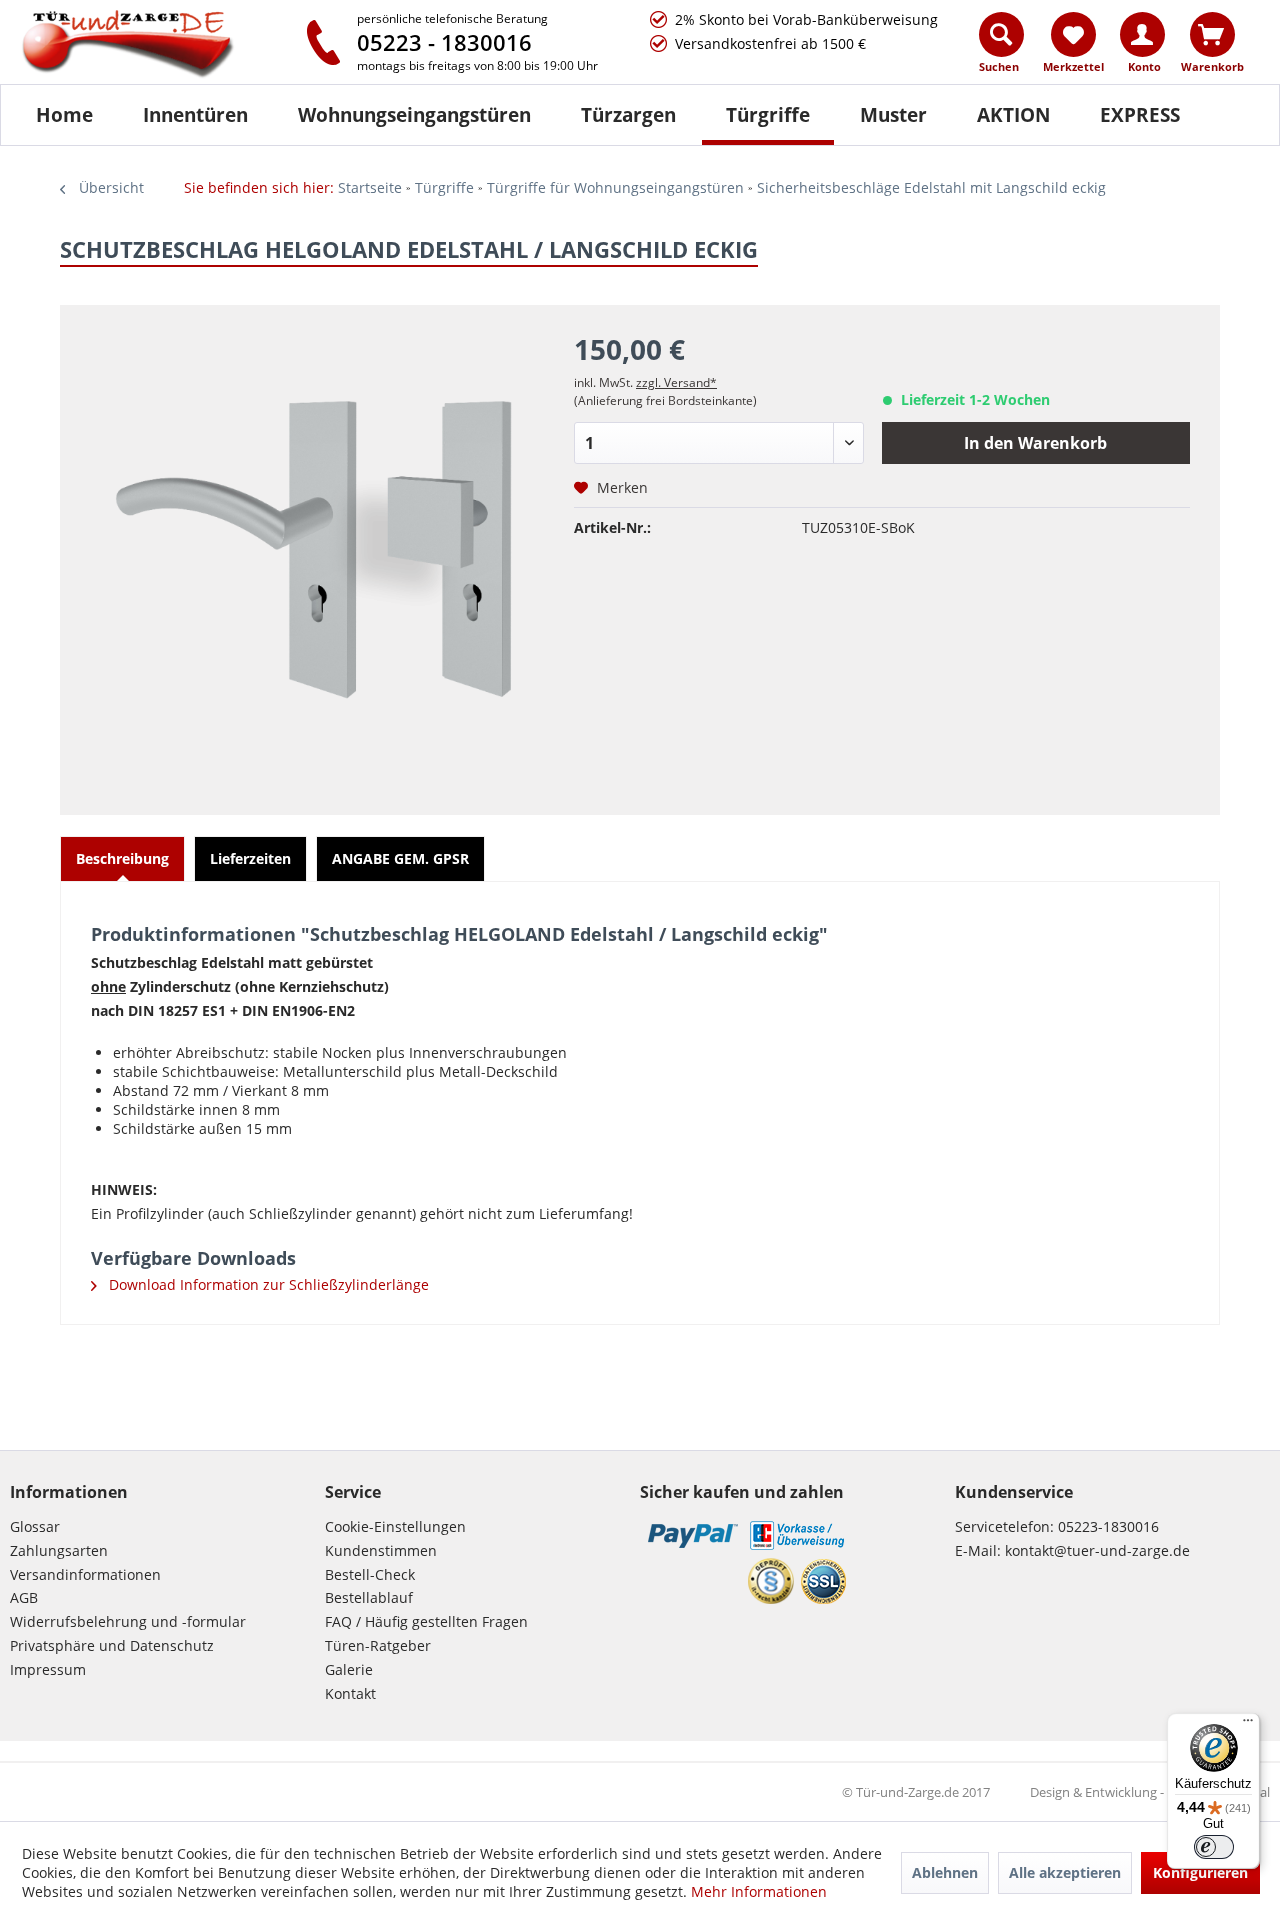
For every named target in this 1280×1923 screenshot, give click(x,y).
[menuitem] (1002, 47)
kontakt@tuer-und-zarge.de (1097, 1550)
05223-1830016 (1108, 1526)
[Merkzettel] (1073, 34)
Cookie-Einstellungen (395, 1526)
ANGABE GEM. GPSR (400, 858)
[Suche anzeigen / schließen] (1001, 34)
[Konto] (1142, 34)
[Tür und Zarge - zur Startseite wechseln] (148, 45)
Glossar (35, 1526)
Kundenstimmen (381, 1550)
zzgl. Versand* (676, 382)
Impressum (48, 1669)
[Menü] (1248, 1725)
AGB (24, 1597)
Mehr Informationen (759, 1891)
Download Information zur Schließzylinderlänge (267, 1284)
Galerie (349, 1669)
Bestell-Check (370, 1574)
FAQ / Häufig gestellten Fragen (426, 1621)
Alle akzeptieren (1065, 1872)
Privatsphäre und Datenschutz (112, 1645)
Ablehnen (945, 1872)
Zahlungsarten (59, 1550)
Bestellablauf (369, 1597)
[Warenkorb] (1212, 34)
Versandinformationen (85, 1574)
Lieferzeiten (250, 858)
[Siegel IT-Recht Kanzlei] (771, 1581)
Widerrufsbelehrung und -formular (128, 1621)
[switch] (1214, 1847)
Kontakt (350, 1693)
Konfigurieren (1200, 1872)
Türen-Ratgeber (378, 1645)
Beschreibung (122, 858)
